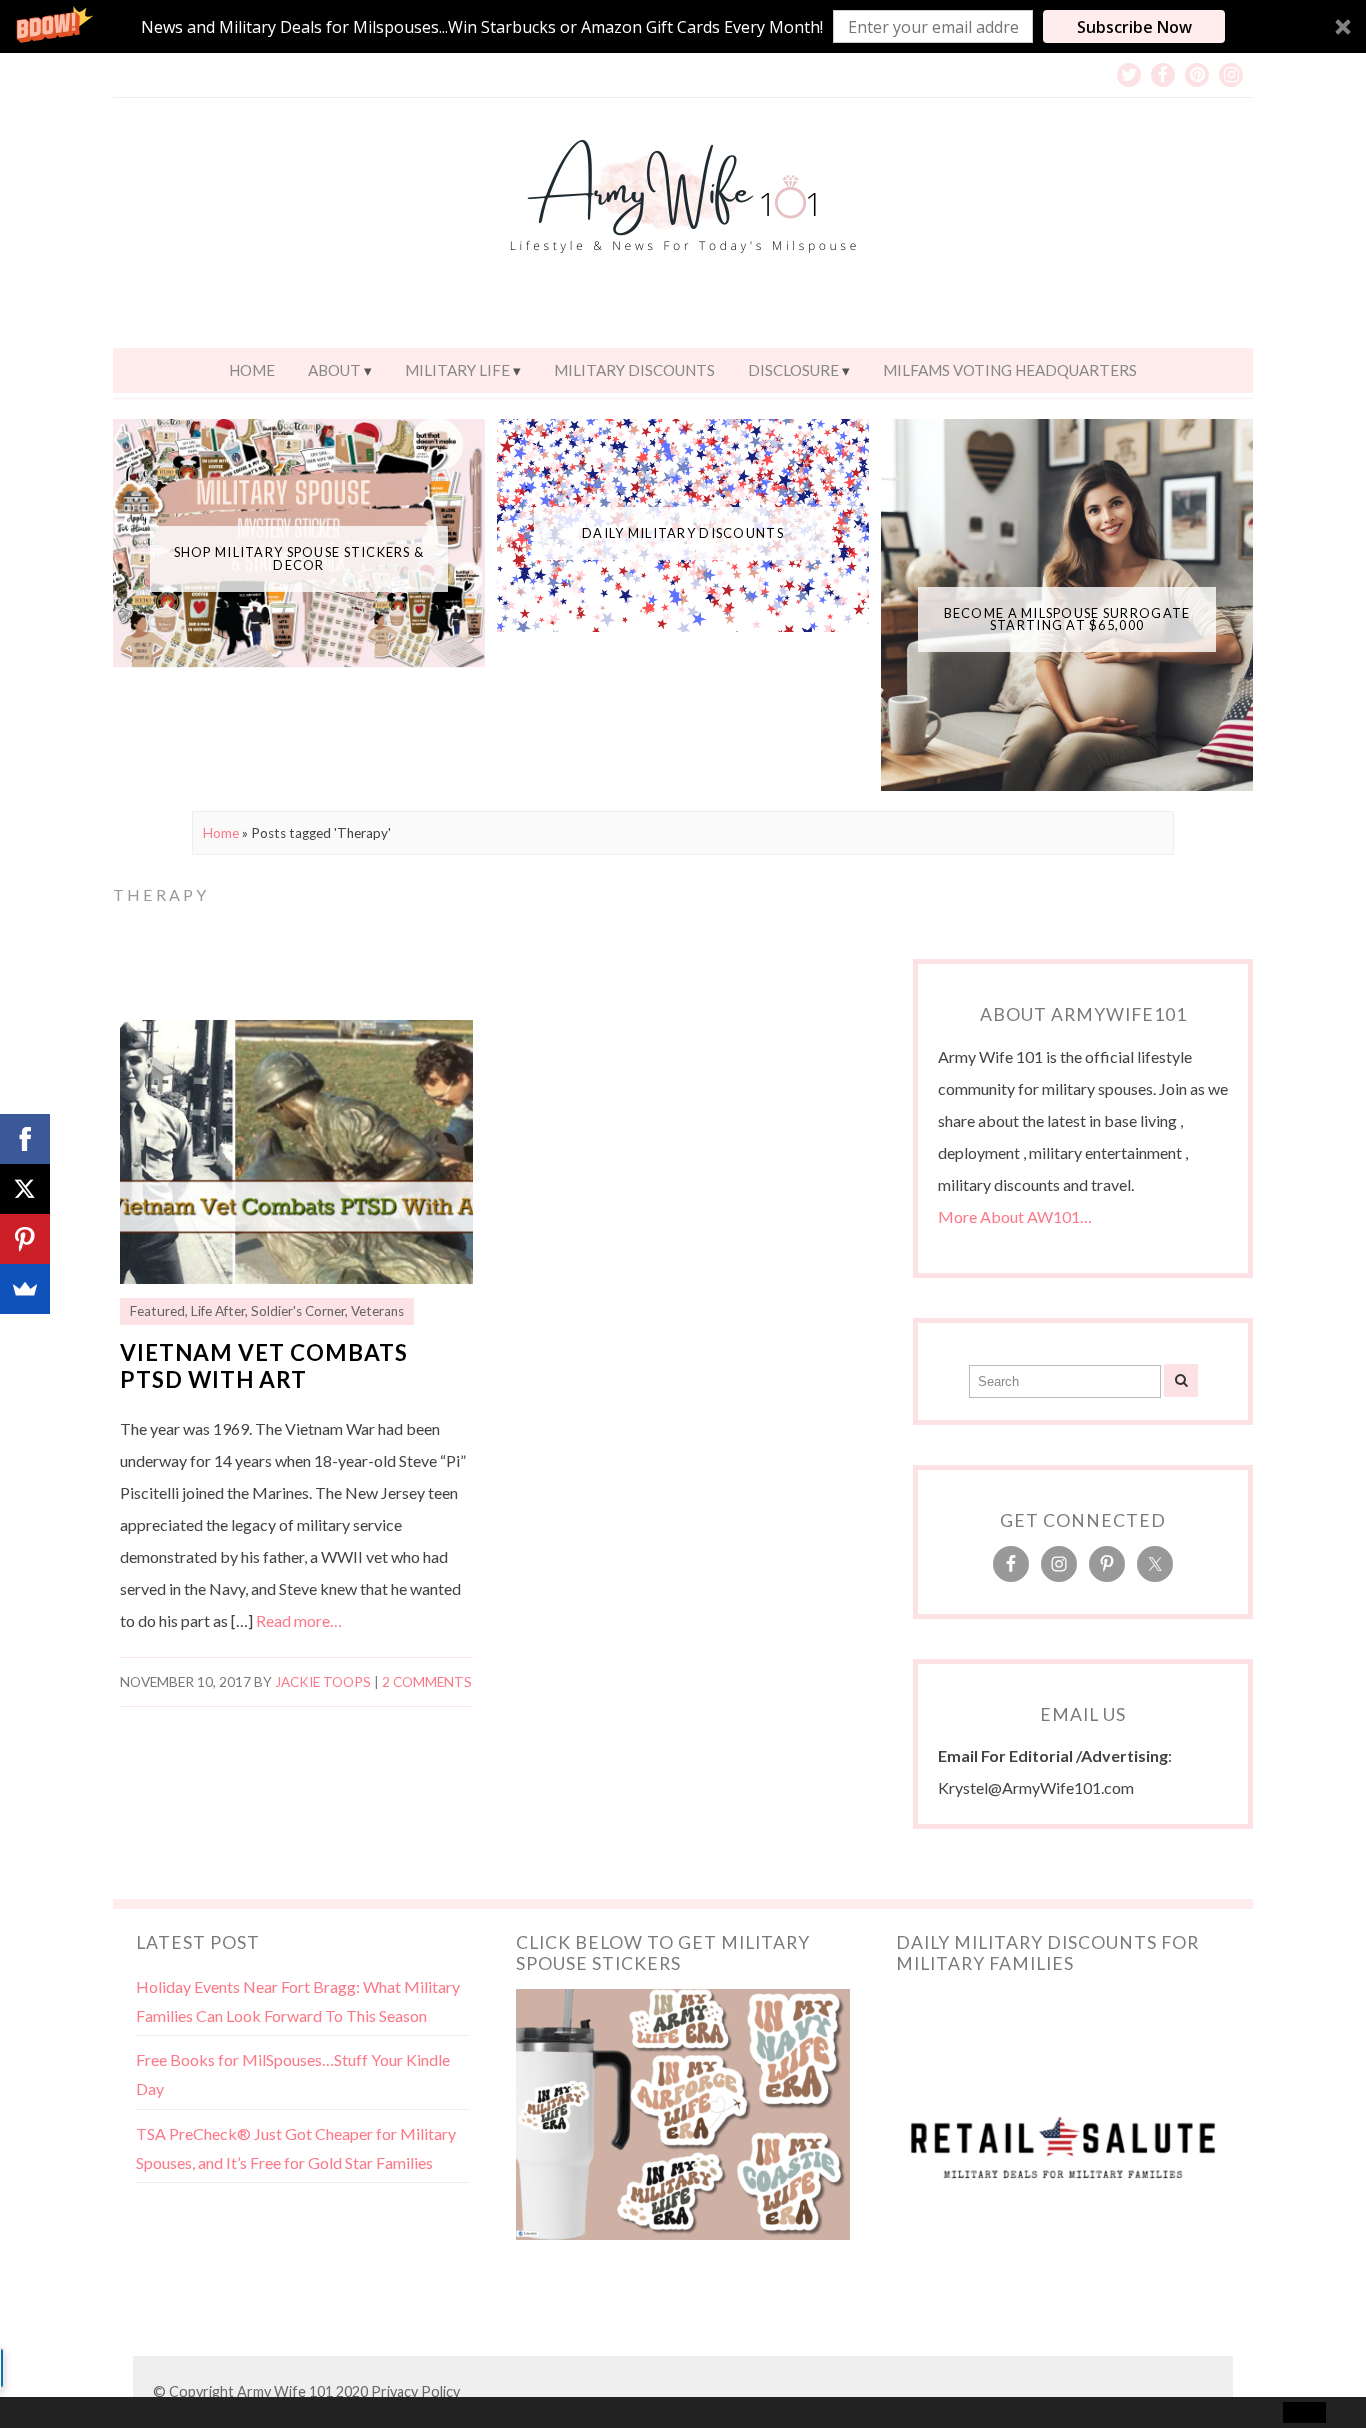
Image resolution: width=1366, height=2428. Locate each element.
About (334, 370)
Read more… (299, 1620)
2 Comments (427, 1682)
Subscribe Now (1134, 27)
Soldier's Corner (298, 1311)
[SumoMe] (25, 1289)
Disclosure (793, 370)
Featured (157, 1311)
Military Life (457, 370)
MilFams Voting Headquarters (1010, 370)
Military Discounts (634, 370)
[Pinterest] (25, 1239)
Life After (218, 1311)
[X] (25, 1189)
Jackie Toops (323, 1682)
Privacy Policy (415, 2391)
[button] (683, 26)
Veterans (377, 1311)
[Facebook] (25, 1139)
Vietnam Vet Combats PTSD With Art (264, 1366)
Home (252, 370)
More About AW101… (1015, 1216)
